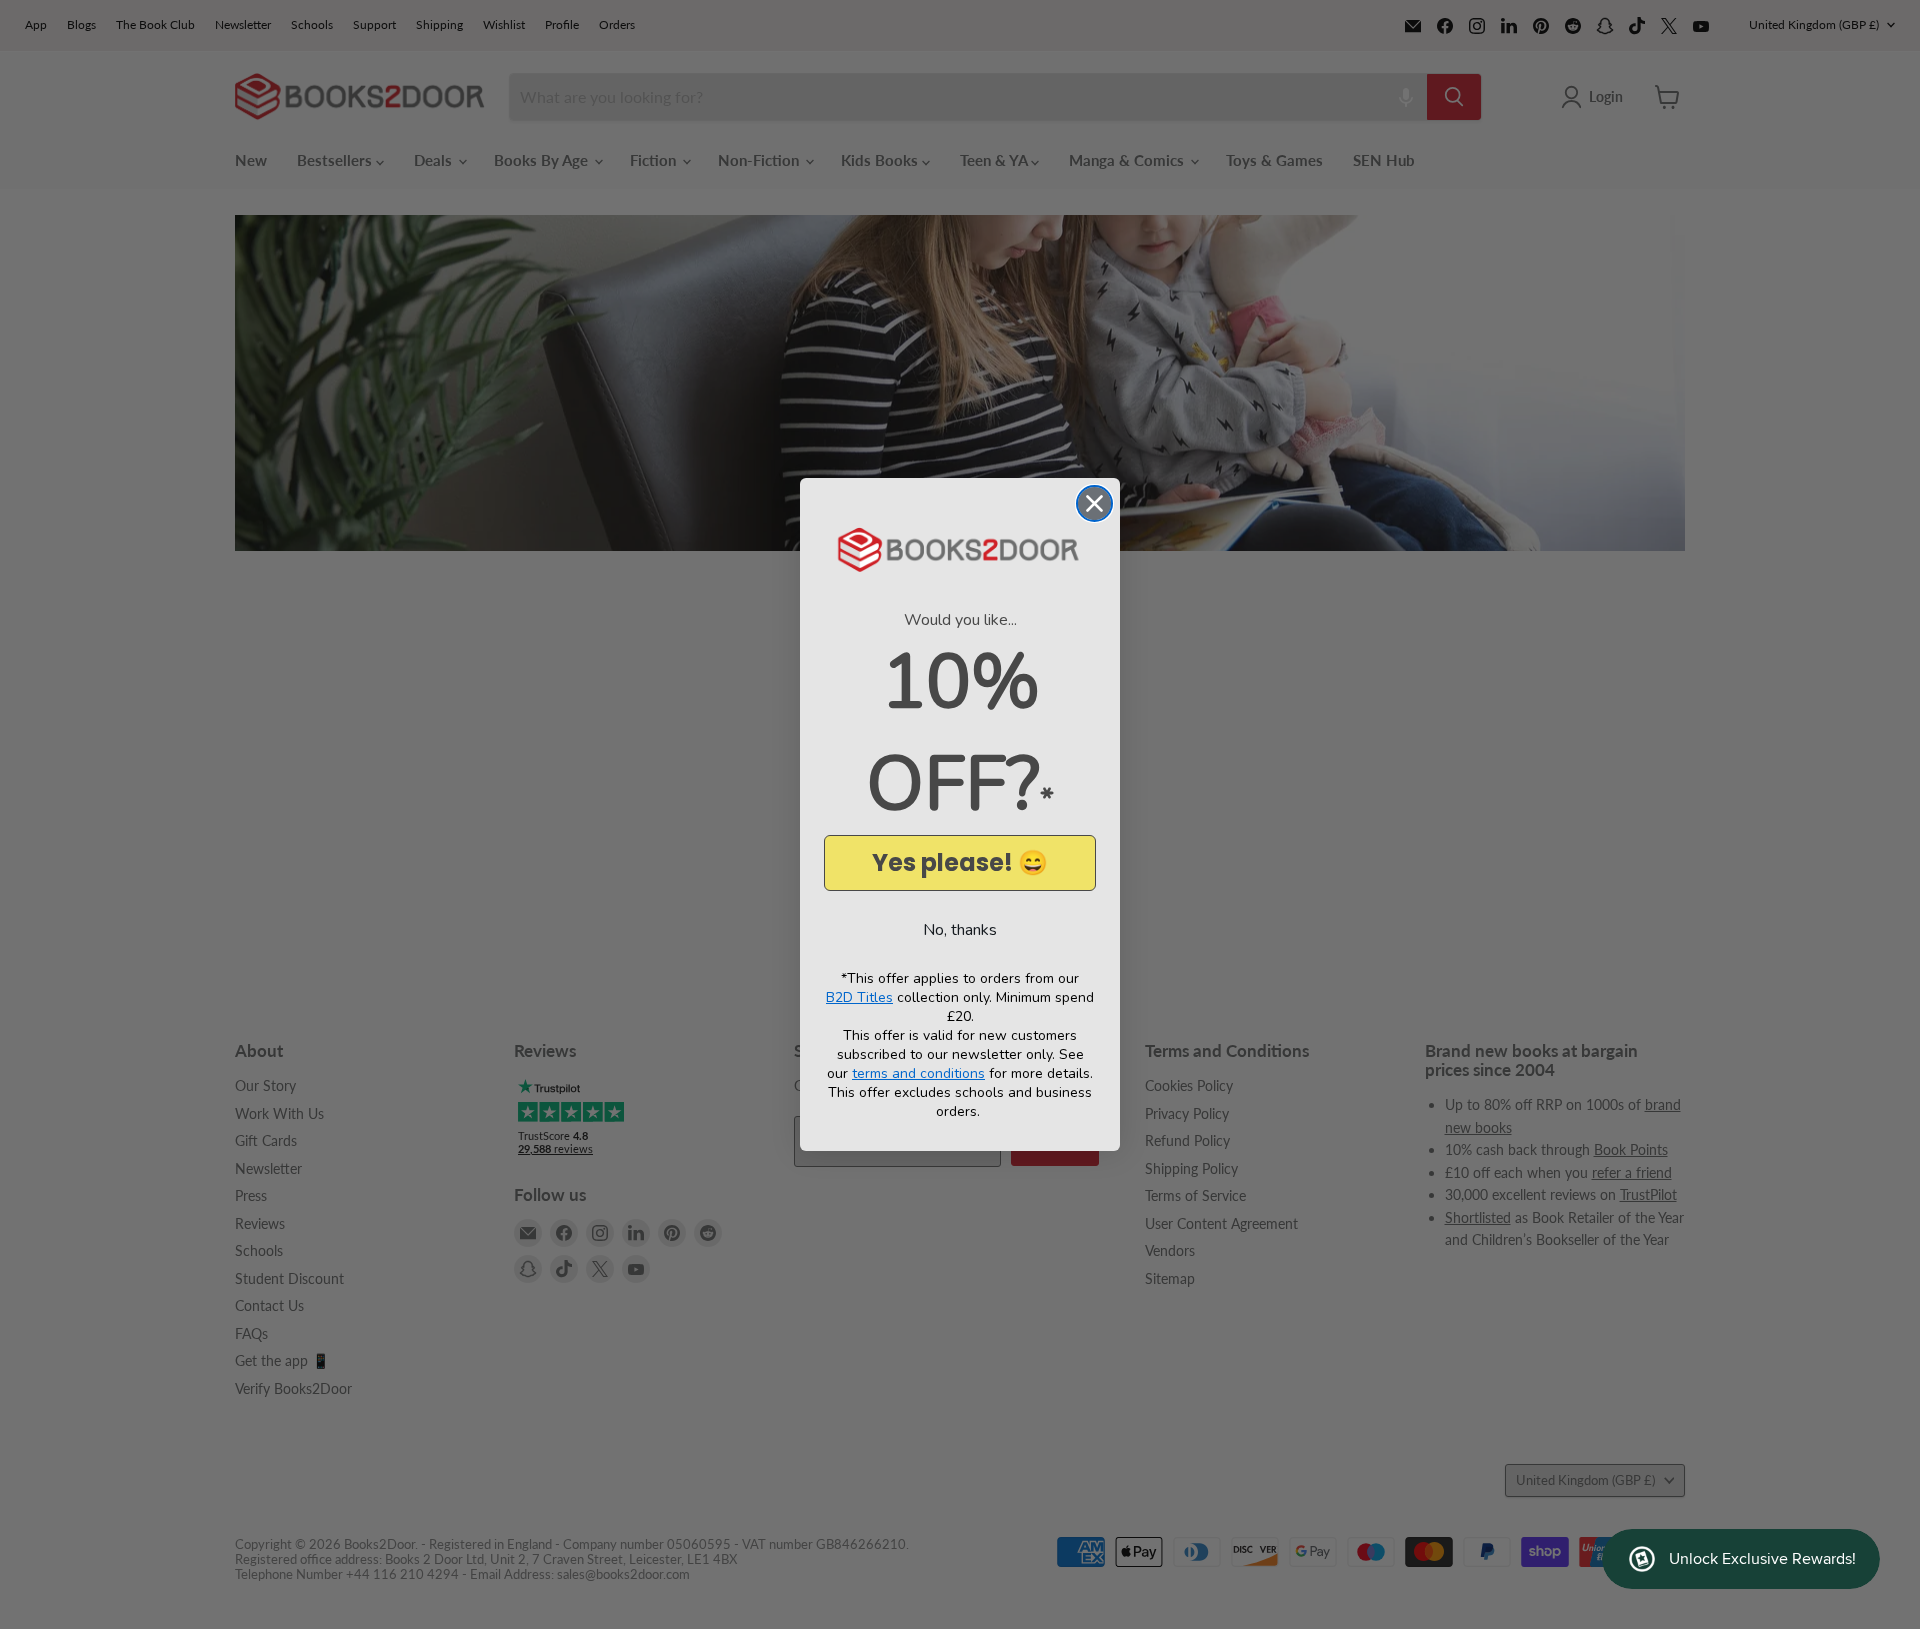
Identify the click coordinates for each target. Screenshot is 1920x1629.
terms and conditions (918, 1073)
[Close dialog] (1094, 503)
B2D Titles (859, 997)
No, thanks (960, 930)
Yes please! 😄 (960, 862)
